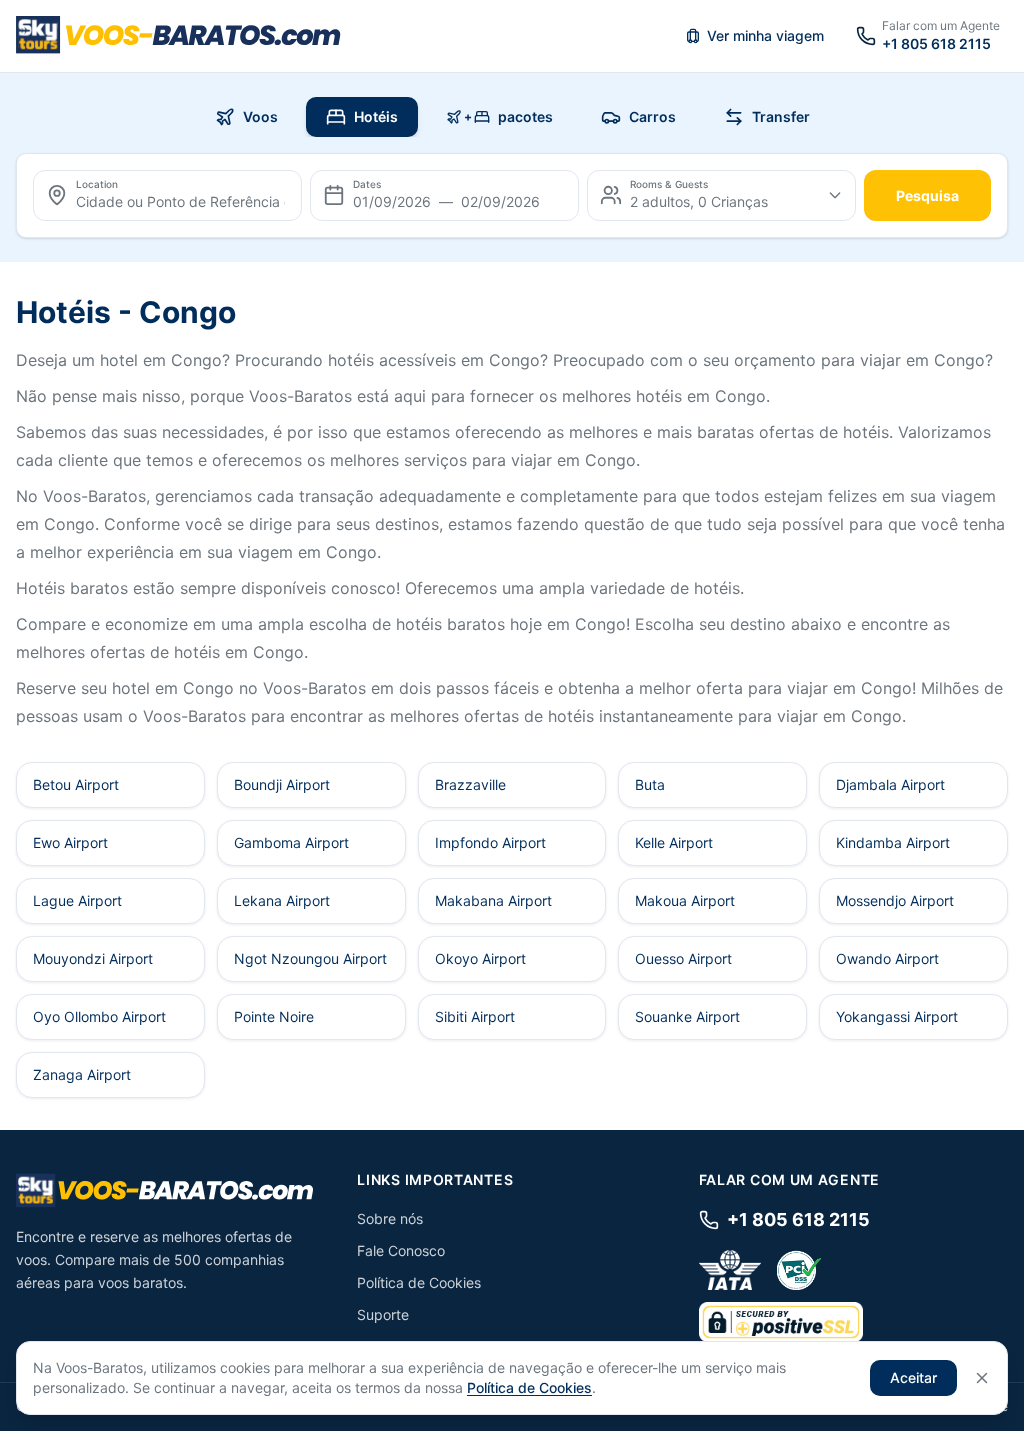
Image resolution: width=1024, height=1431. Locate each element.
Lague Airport (77, 900)
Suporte (383, 1314)
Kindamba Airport (893, 842)
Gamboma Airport (291, 842)
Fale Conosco (401, 1250)
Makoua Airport (685, 900)
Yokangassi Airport (897, 1016)
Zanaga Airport (82, 1074)
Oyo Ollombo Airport (99, 1016)
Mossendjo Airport (895, 900)
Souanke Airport (687, 1016)
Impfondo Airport (490, 842)
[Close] (982, 1378)
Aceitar (913, 1377)
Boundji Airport (282, 784)
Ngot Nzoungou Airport (310, 958)
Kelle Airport (674, 842)
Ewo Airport (70, 842)
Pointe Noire (274, 1016)
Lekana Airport (282, 900)
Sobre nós (390, 1218)
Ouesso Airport (683, 958)
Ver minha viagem (765, 35)
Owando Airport (887, 958)
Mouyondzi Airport (93, 958)
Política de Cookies (419, 1282)
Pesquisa (927, 195)
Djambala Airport (890, 784)
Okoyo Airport (480, 958)
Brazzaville (470, 784)
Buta (650, 784)
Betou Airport (76, 784)
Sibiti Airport (475, 1016)
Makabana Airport (493, 900)
